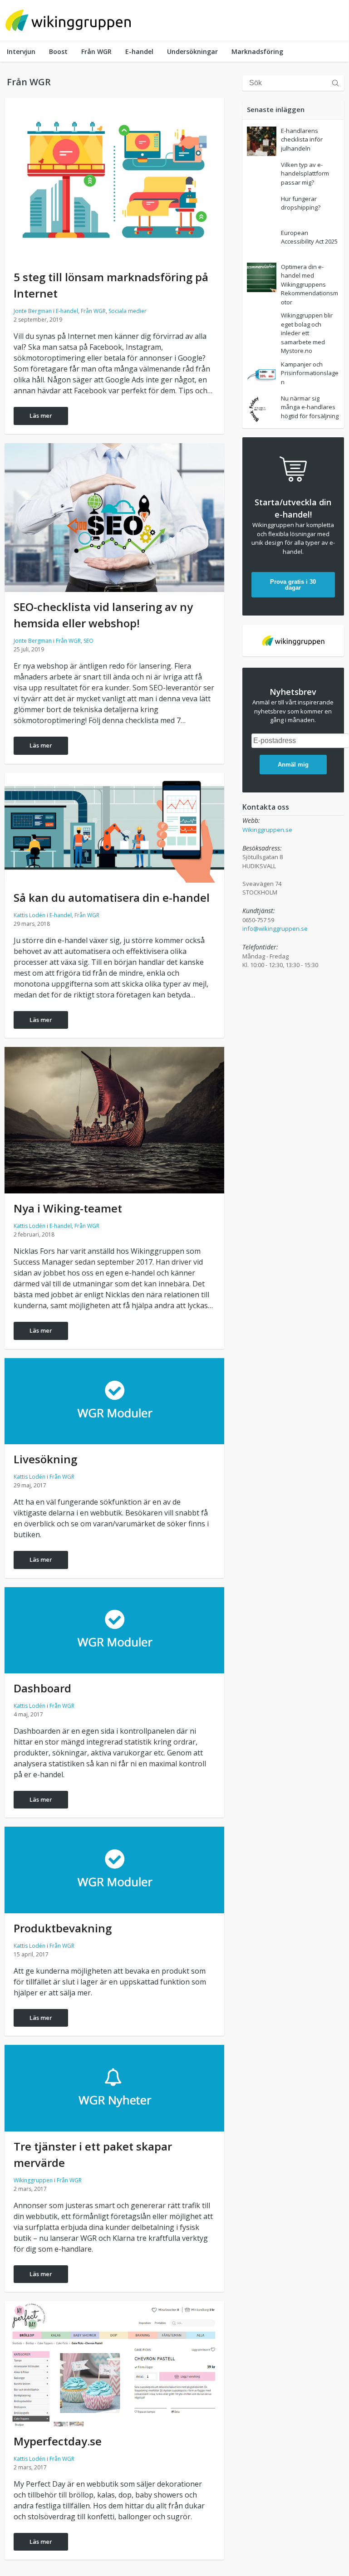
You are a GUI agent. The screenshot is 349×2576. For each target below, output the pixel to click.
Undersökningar (192, 51)
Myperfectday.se (58, 2441)
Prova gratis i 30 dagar (293, 585)
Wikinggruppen (33, 2180)
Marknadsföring (257, 51)
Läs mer (41, 415)
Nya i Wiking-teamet (68, 1208)
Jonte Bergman (33, 311)
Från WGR (96, 51)
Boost (58, 51)
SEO (88, 641)
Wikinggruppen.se (267, 830)
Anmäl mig (293, 765)
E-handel (139, 51)
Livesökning (45, 1459)
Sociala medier (128, 311)
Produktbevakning (63, 1928)
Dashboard (42, 1688)
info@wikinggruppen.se (275, 929)
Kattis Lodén (29, 915)
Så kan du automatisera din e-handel (112, 897)
